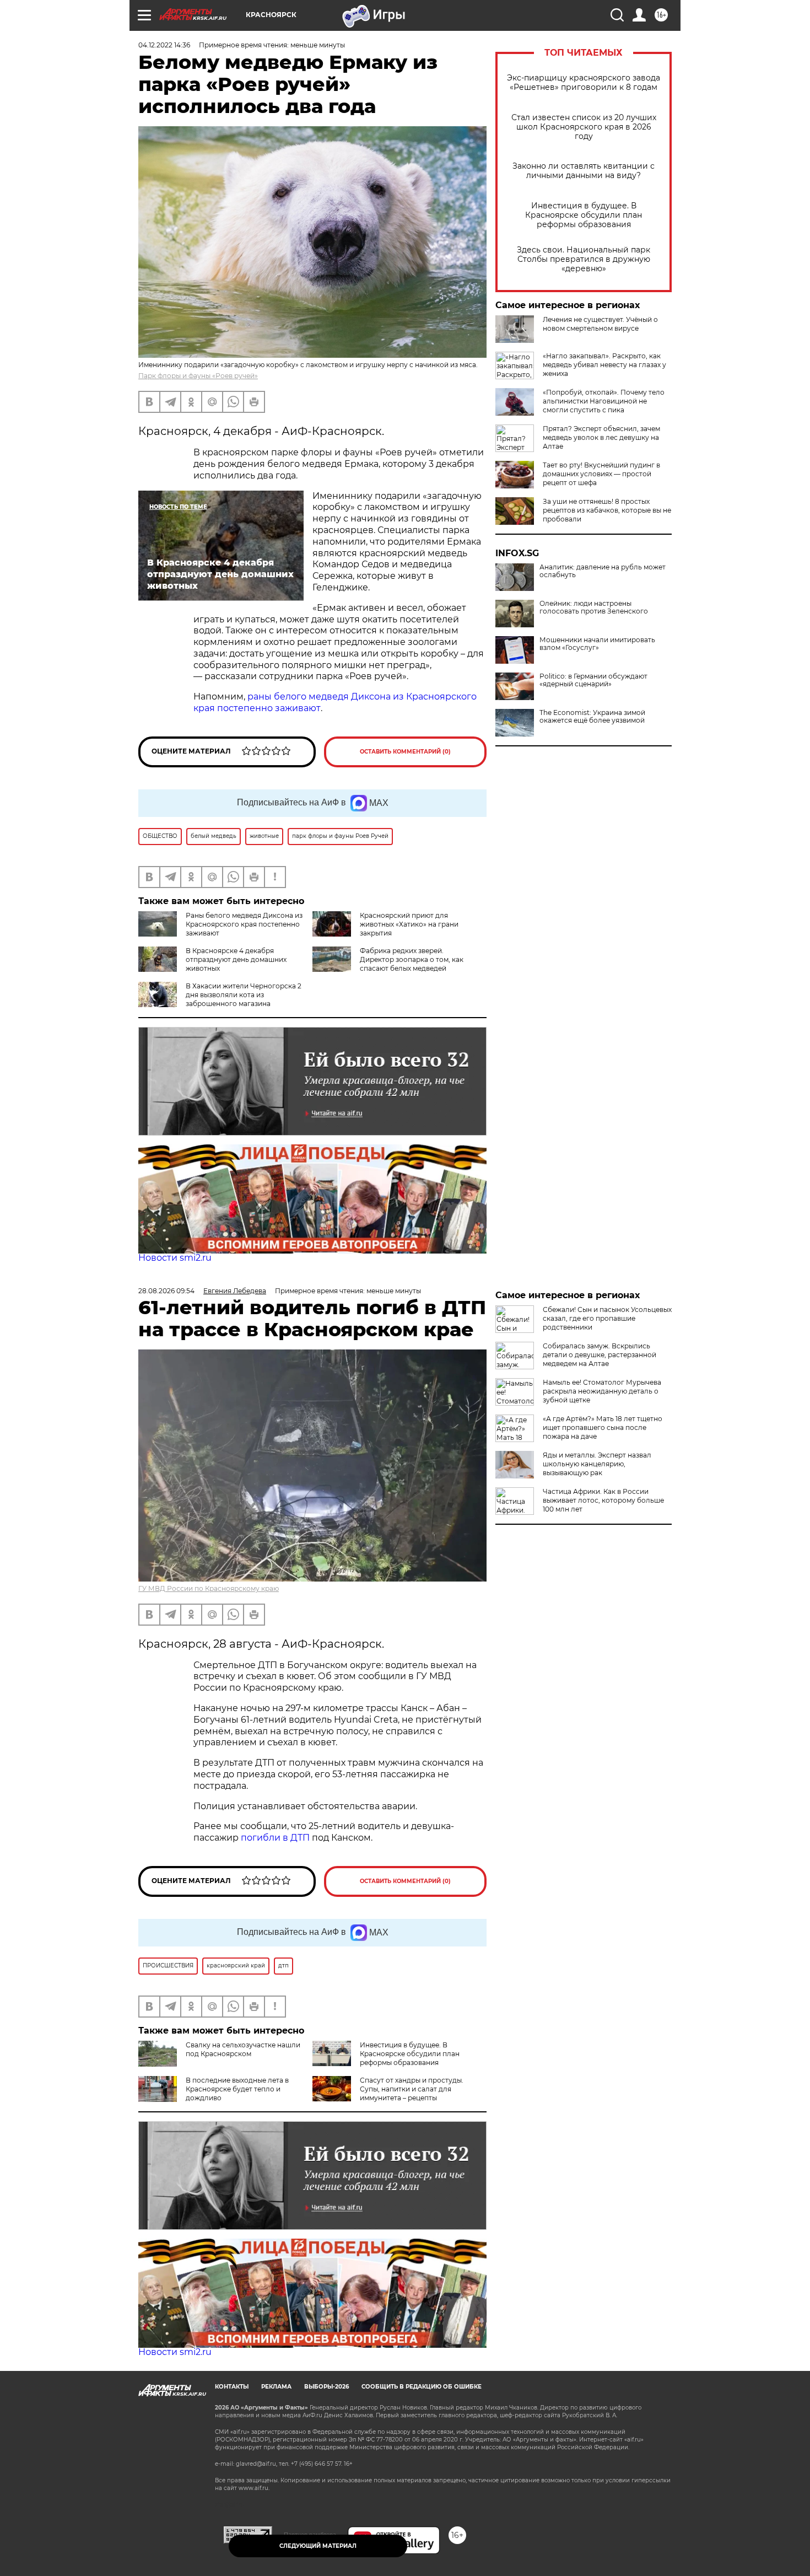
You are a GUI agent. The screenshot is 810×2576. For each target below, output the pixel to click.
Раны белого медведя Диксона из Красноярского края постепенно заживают (244, 924)
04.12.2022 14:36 (164, 45)
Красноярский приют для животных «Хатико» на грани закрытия (409, 924)
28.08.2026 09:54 (166, 1291)
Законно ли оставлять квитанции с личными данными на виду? (584, 171)
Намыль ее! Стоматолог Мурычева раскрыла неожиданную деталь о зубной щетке (602, 1391)
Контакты (232, 2387)
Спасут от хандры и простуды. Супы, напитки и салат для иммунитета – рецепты (412, 2089)
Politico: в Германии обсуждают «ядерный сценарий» (593, 680)
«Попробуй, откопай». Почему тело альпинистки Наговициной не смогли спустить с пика (604, 401)
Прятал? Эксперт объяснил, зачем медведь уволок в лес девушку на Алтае (601, 437)
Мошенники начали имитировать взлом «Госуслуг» (597, 644)
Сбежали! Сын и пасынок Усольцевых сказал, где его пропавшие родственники (607, 1318)
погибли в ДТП (275, 1838)
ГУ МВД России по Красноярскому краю (209, 1588)
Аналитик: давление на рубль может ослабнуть (603, 571)
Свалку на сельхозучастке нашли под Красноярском (243, 2049)
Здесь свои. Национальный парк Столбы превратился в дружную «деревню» (584, 259)
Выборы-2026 (326, 2387)
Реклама (276, 2387)
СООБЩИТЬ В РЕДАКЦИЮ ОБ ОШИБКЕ (422, 2387)
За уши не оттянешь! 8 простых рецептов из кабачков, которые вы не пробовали (607, 510)
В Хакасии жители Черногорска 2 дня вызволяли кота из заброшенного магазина (244, 995)
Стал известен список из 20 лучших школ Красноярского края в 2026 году (584, 127)
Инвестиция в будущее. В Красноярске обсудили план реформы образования (584, 215)
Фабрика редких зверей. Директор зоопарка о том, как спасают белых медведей (412, 959)
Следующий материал (318, 2546)
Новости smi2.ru (175, 1258)
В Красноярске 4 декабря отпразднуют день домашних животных (236, 959)
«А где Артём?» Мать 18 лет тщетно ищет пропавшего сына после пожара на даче (603, 1427)
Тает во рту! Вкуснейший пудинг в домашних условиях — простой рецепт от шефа (601, 474)
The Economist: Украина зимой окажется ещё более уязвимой (592, 717)
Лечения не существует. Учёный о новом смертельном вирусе (600, 324)
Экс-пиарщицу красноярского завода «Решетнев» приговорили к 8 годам (584, 83)
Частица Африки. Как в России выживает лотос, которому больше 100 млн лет (603, 1500)
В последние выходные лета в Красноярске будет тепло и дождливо (237, 2089)
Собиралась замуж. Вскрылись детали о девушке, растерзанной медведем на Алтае (600, 1355)
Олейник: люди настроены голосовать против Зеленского (594, 607)
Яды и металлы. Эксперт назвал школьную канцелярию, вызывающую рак (597, 1464)
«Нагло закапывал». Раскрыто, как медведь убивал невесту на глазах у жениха (604, 365)
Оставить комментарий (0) (405, 752)
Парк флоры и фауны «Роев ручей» (198, 376)
